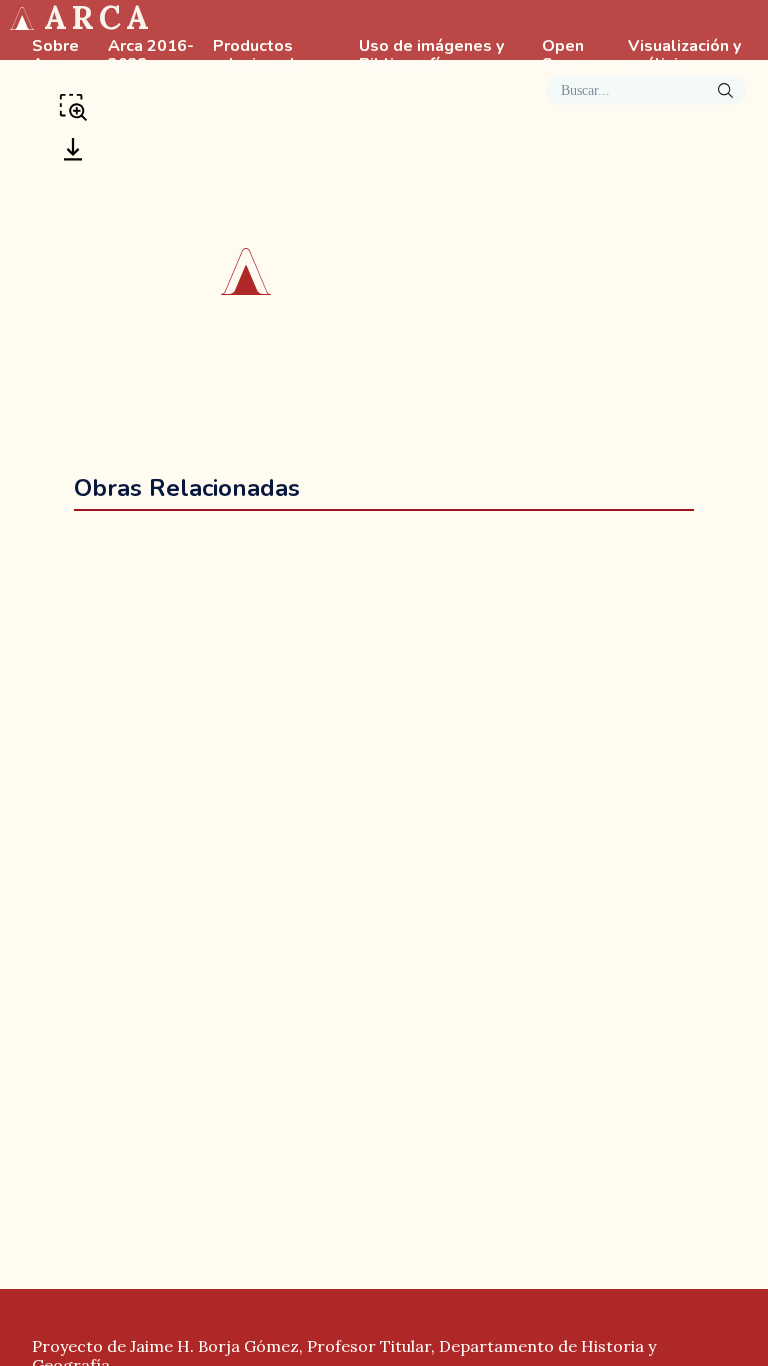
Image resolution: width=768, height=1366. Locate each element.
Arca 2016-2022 (151, 56)
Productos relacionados (263, 56)
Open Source (569, 56)
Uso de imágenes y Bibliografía (431, 56)
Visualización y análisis (684, 56)
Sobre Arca (55, 56)
